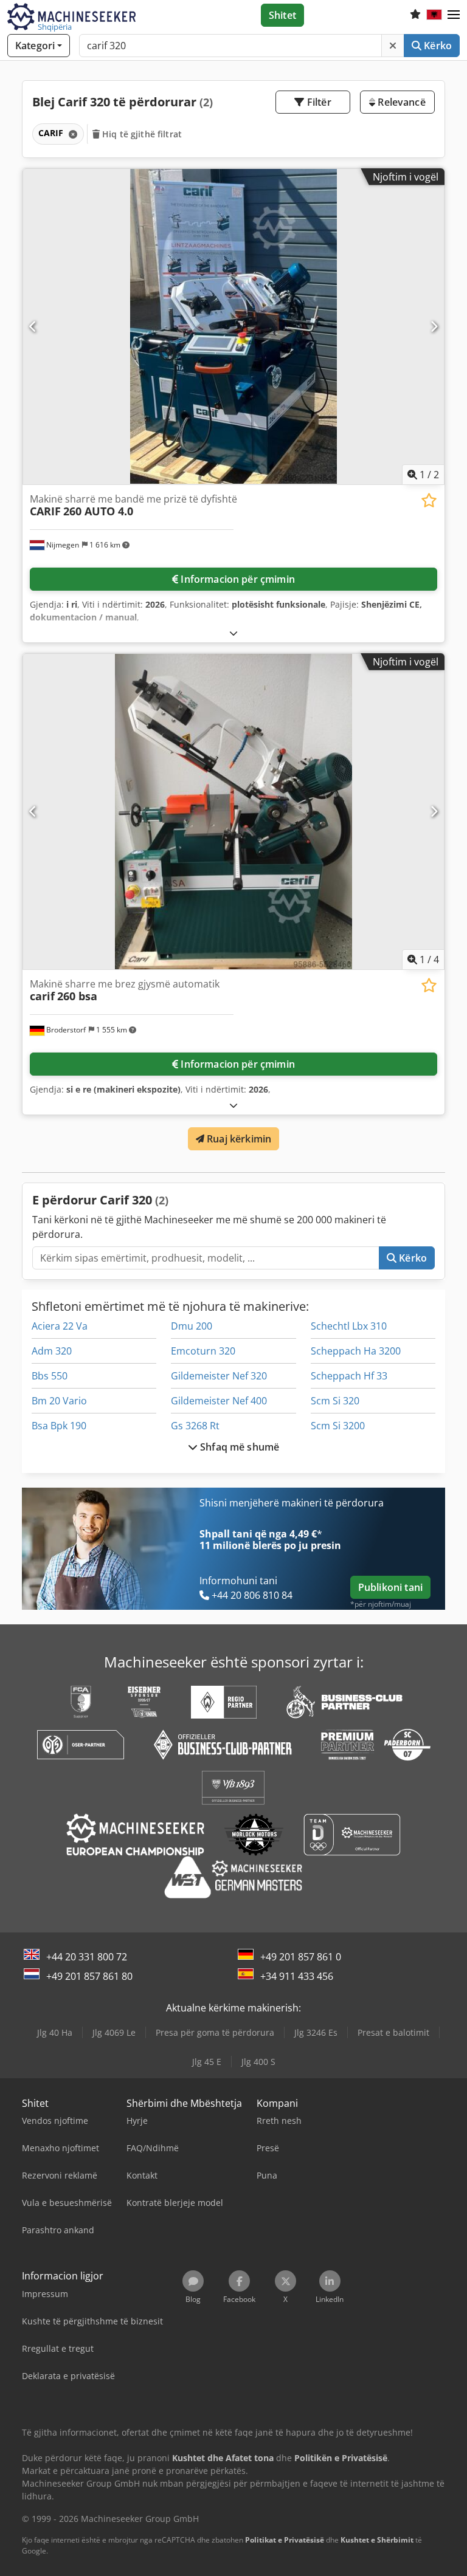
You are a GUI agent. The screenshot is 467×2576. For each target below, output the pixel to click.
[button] (454, 15)
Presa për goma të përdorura (215, 2032)
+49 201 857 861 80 (89, 1976)
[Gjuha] (434, 15)
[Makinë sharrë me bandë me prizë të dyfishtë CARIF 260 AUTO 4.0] (233, 327)
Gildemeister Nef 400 (219, 1401)
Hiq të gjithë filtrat (141, 134)
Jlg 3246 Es (316, 2032)
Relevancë (400, 102)
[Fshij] (393, 46)
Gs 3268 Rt (195, 1426)
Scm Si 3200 (338, 1426)
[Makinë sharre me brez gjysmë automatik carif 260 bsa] (233, 812)
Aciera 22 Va (60, 1326)
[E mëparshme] (33, 326)
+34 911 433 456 (297, 1976)
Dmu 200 (192, 1326)
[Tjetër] (434, 326)
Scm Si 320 (335, 1401)
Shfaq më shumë (238, 1447)
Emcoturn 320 (203, 1351)
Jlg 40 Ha (55, 2032)
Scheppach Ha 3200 (356, 1351)
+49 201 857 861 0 (301, 1957)
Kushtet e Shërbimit (377, 2540)
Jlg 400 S (258, 2062)
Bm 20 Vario (59, 1401)
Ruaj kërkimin (238, 1139)
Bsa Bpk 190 (59, 1426)
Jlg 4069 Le (114, 2032)
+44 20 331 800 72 (87, 1957)
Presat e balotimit (393, 2032)
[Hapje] (233, 633)
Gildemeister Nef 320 (219, 1376)
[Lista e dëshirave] (415, 15)
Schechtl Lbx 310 (349, 1326)
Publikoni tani (390, 1587)
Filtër (318, 102)
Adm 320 (52, 1351)
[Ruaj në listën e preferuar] (429, 500)
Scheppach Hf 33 (349, 1376)
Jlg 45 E (207, 2062)
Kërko (437, 46)
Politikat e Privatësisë (285, 2540)
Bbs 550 (50, 1376)
